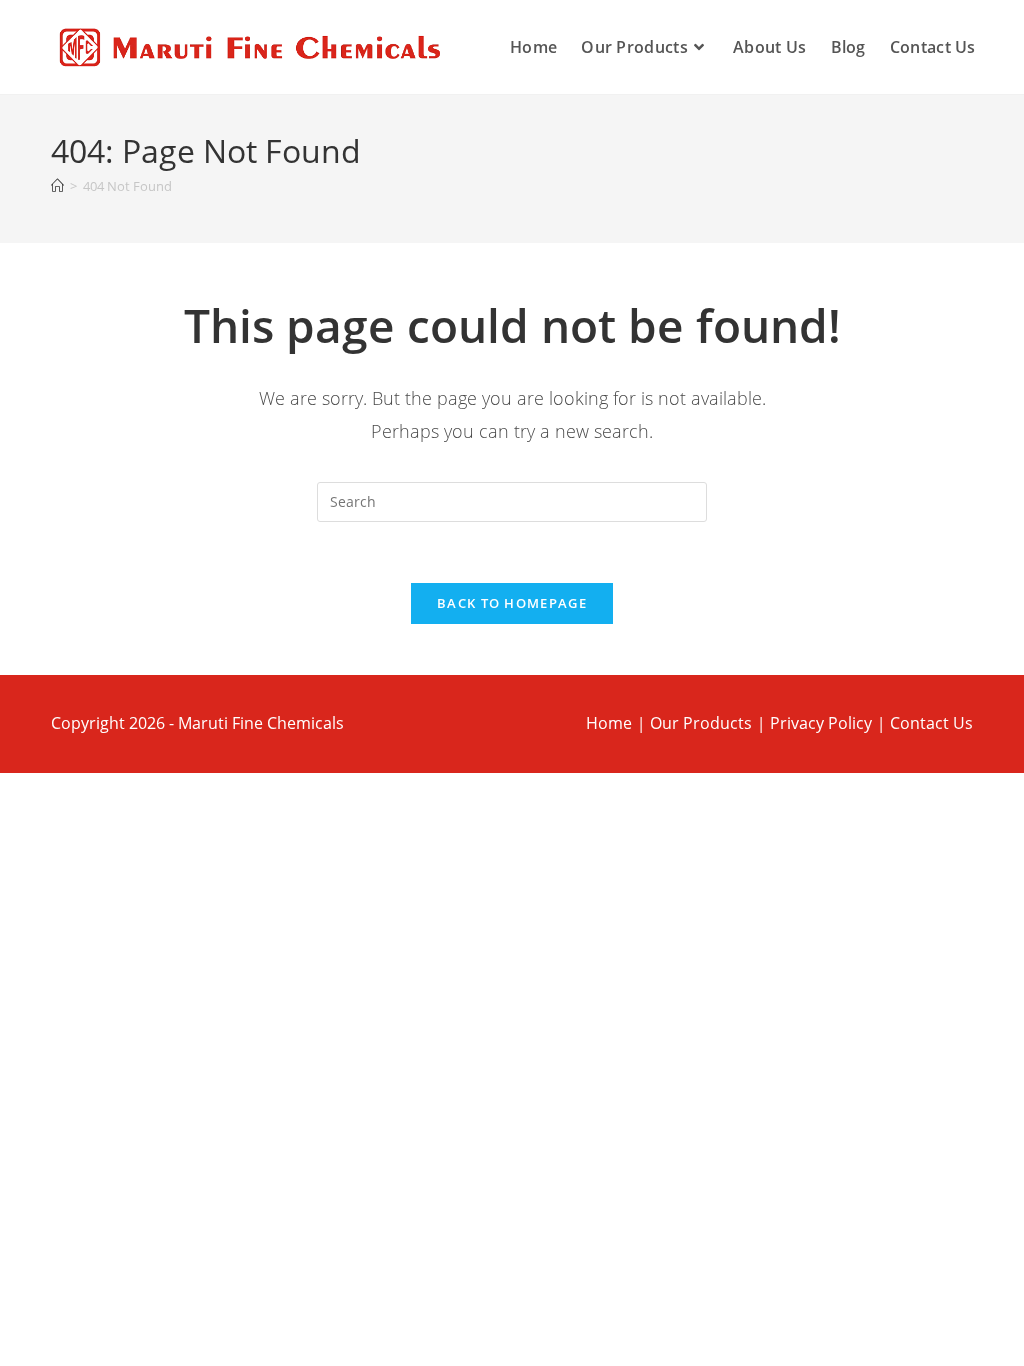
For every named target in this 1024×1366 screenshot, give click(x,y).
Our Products (701, 723)
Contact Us (931, 723)
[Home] (57, 186)
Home (609, 723)
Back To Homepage (512, 603)
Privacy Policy (821, 723)
